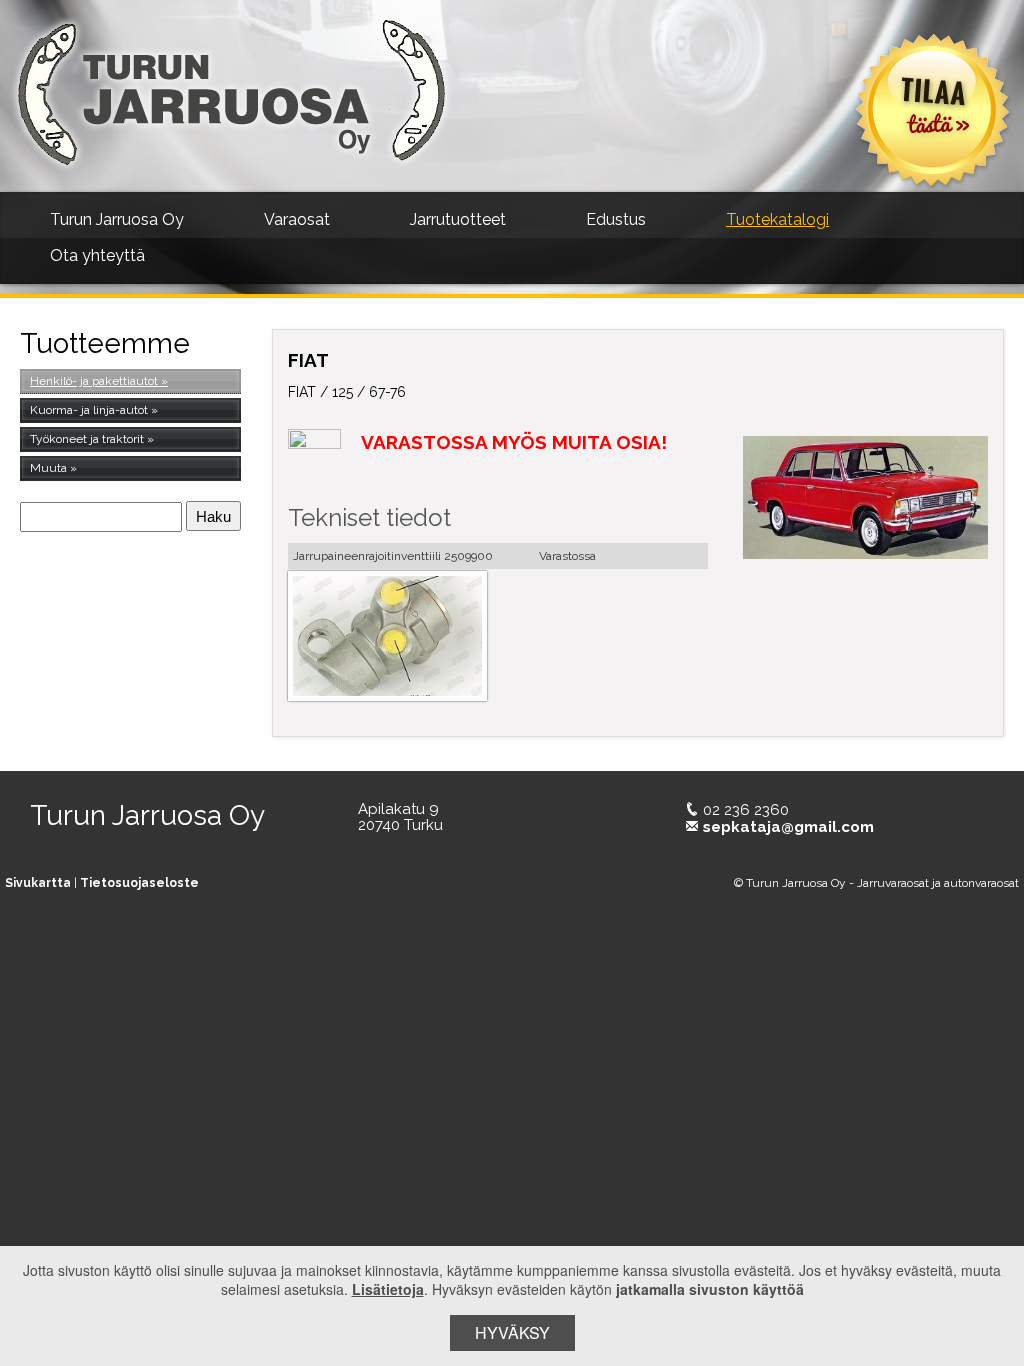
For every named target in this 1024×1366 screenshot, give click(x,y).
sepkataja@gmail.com (788, 827)
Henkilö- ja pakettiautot (94, 381)
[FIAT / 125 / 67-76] (865, 497)
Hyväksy (512, 1332)
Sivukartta (38, 883)
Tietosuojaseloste (139, 883)
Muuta (48, 468)
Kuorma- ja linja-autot (89, 410)
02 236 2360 (746, 810)
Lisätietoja (388, 1289)
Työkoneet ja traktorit (87, 439)
